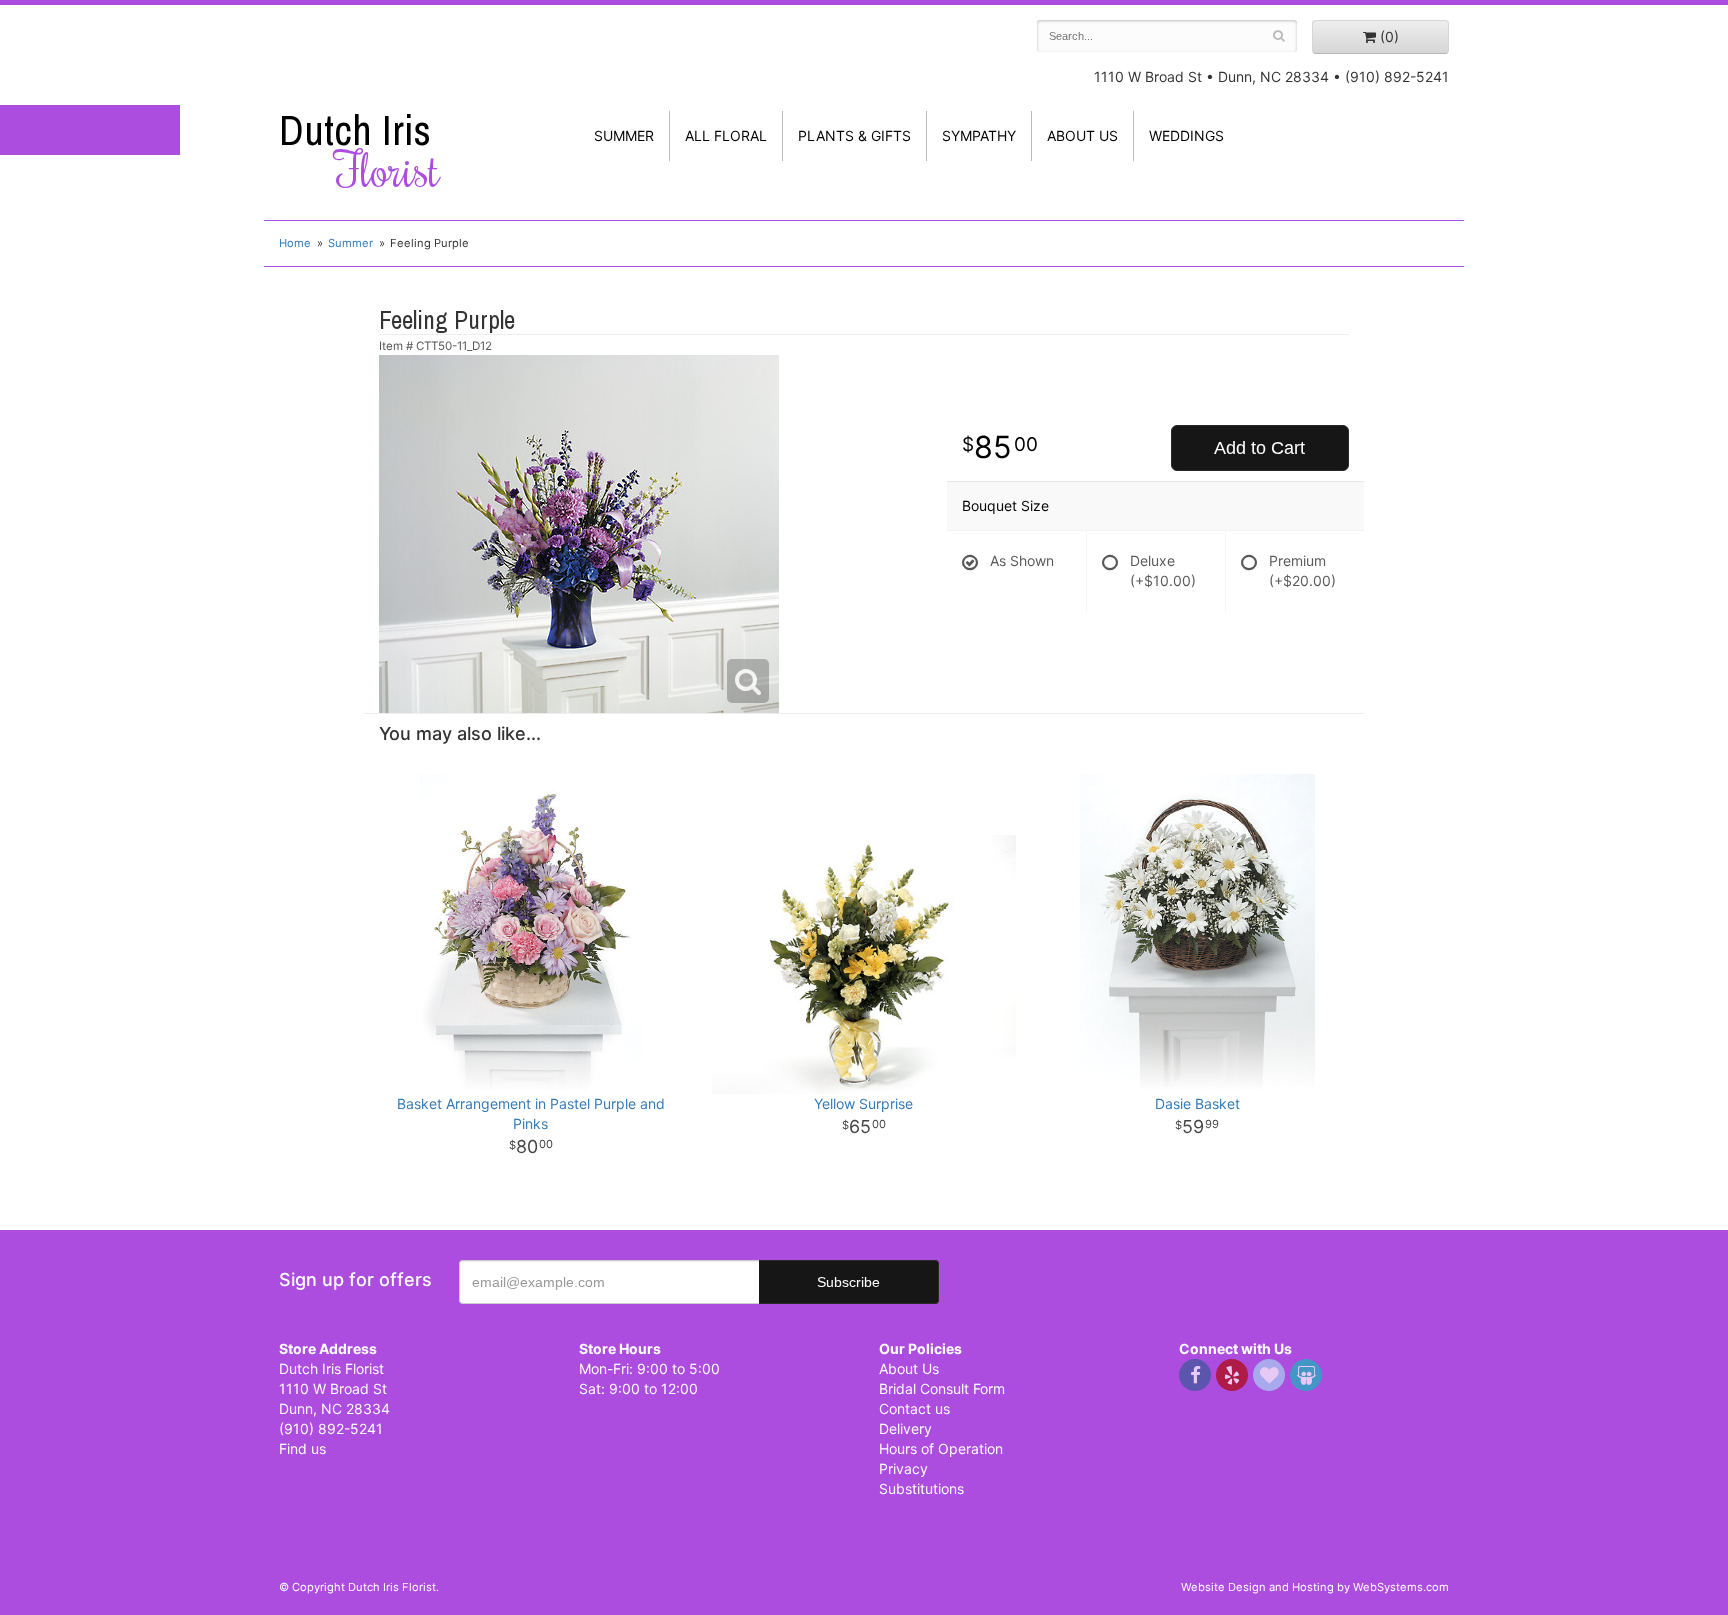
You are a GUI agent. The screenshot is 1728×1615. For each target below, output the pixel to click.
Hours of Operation (941, 1448)
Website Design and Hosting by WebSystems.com (1315, 1587)
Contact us (914, 1408)
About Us (909, 1368)
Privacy (903, 1468)
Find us (302, 1448)
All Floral (726, 135)
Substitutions (921, 1488)
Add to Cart (1259, 448)
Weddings (1186, 135)
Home (295, 243)
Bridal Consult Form (942, 1388)
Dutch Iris (359, 151)
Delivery (905, 1428)
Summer (624, 135)
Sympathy (979, 135)
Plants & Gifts (854, 135)
